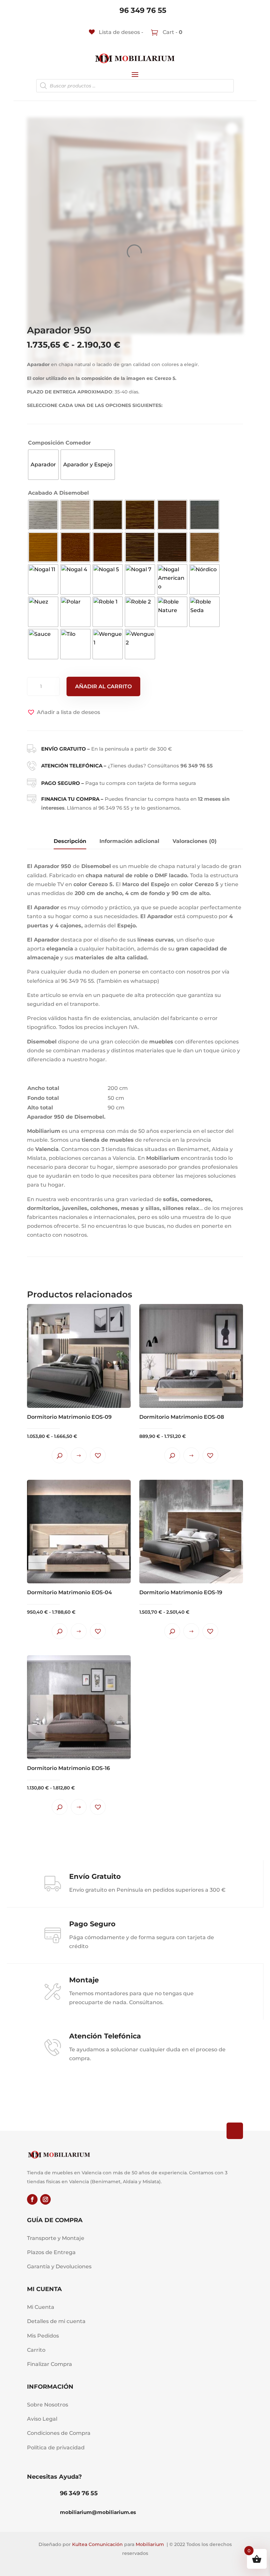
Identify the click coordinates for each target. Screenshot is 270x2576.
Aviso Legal (42, 2419)
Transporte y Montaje (56, 2238)
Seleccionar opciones (79, 1455)
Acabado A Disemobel (58, 493)
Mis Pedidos (43, 2336)
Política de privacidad (56, 2448)
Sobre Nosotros (48, 2405)
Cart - (172, 32)
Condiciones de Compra (59, 2433)
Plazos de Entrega (51, 2252)
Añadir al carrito (103, 686)
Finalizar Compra (50, 2364)
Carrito (36, 2350)
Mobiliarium (150, 2544)
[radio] (43, 465)
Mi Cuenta (41, 2307)
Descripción (70, 841)
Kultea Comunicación (97, 2544)
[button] (64, 712)
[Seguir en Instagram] (45, 2199)
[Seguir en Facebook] (32, 2199)
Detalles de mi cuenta (56, 2321)
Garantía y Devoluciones (59, 2266)
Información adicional (129, 841)
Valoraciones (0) (195, 841)
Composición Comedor (59, 443)
